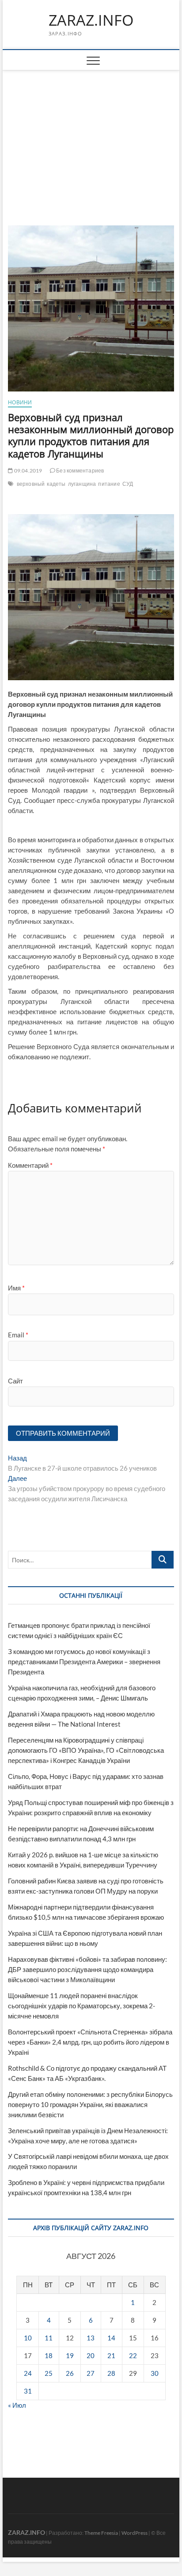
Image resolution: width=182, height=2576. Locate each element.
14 (111, 2338)
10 (28, 2338)
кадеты (56, 484)
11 (49, 2338)
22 (133, 2355)
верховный (31, 484)
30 (155, 2373)
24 (28, 2373)
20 (91, 2355)
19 (70, 2355)
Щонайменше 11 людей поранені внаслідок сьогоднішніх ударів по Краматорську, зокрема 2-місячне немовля (82, 2006)
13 (91, 2338)
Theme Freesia (101, 2533)
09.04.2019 (27, 471)
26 (70, 2373)
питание (109, 484)
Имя (16, 1288)
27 (91, 2373)
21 (111, 2355)
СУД (128, 484)
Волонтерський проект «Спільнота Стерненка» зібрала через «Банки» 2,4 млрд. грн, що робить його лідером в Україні (90, 2042)
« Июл (17, 2405)
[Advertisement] (91, 137)
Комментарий (30, 1165)
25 (49, 2373)
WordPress (135, 2533)
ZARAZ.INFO (91, 20)
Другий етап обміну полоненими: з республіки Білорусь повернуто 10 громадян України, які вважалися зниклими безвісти (90, 2104)
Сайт (15, 1381)
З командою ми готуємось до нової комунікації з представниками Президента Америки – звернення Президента (84, 1662)
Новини (20, 402)
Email (18, 1335)
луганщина (82, 484)
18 (49, 2355)
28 (111, 2373)
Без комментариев (80, 471)
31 (28, 2391)
